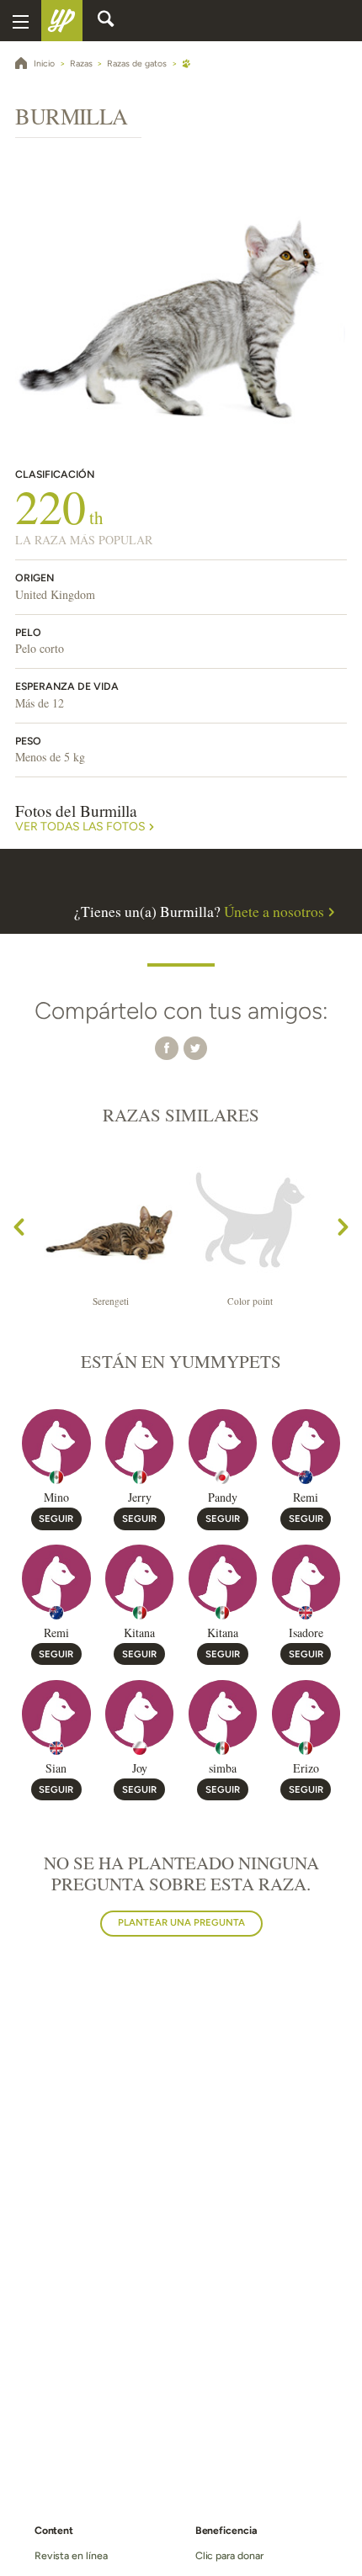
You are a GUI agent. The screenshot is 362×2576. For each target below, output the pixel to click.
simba (223, 1768)
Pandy (223, 1497)
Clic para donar (229, 2555)
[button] (167, 1047)
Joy (140, 1768)
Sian (56, 1768)
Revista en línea (71, 2555)
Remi (306, 1497)
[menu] (21, 21)
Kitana (139, 1633)
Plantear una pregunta (181, 1922)
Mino (56, 1497)
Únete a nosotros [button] (274, 912)
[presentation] (19, 1230)
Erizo (306, 1768)
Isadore (306, 1633)
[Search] (106, 21)
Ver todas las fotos (80, 827)
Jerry (140, 1497)
